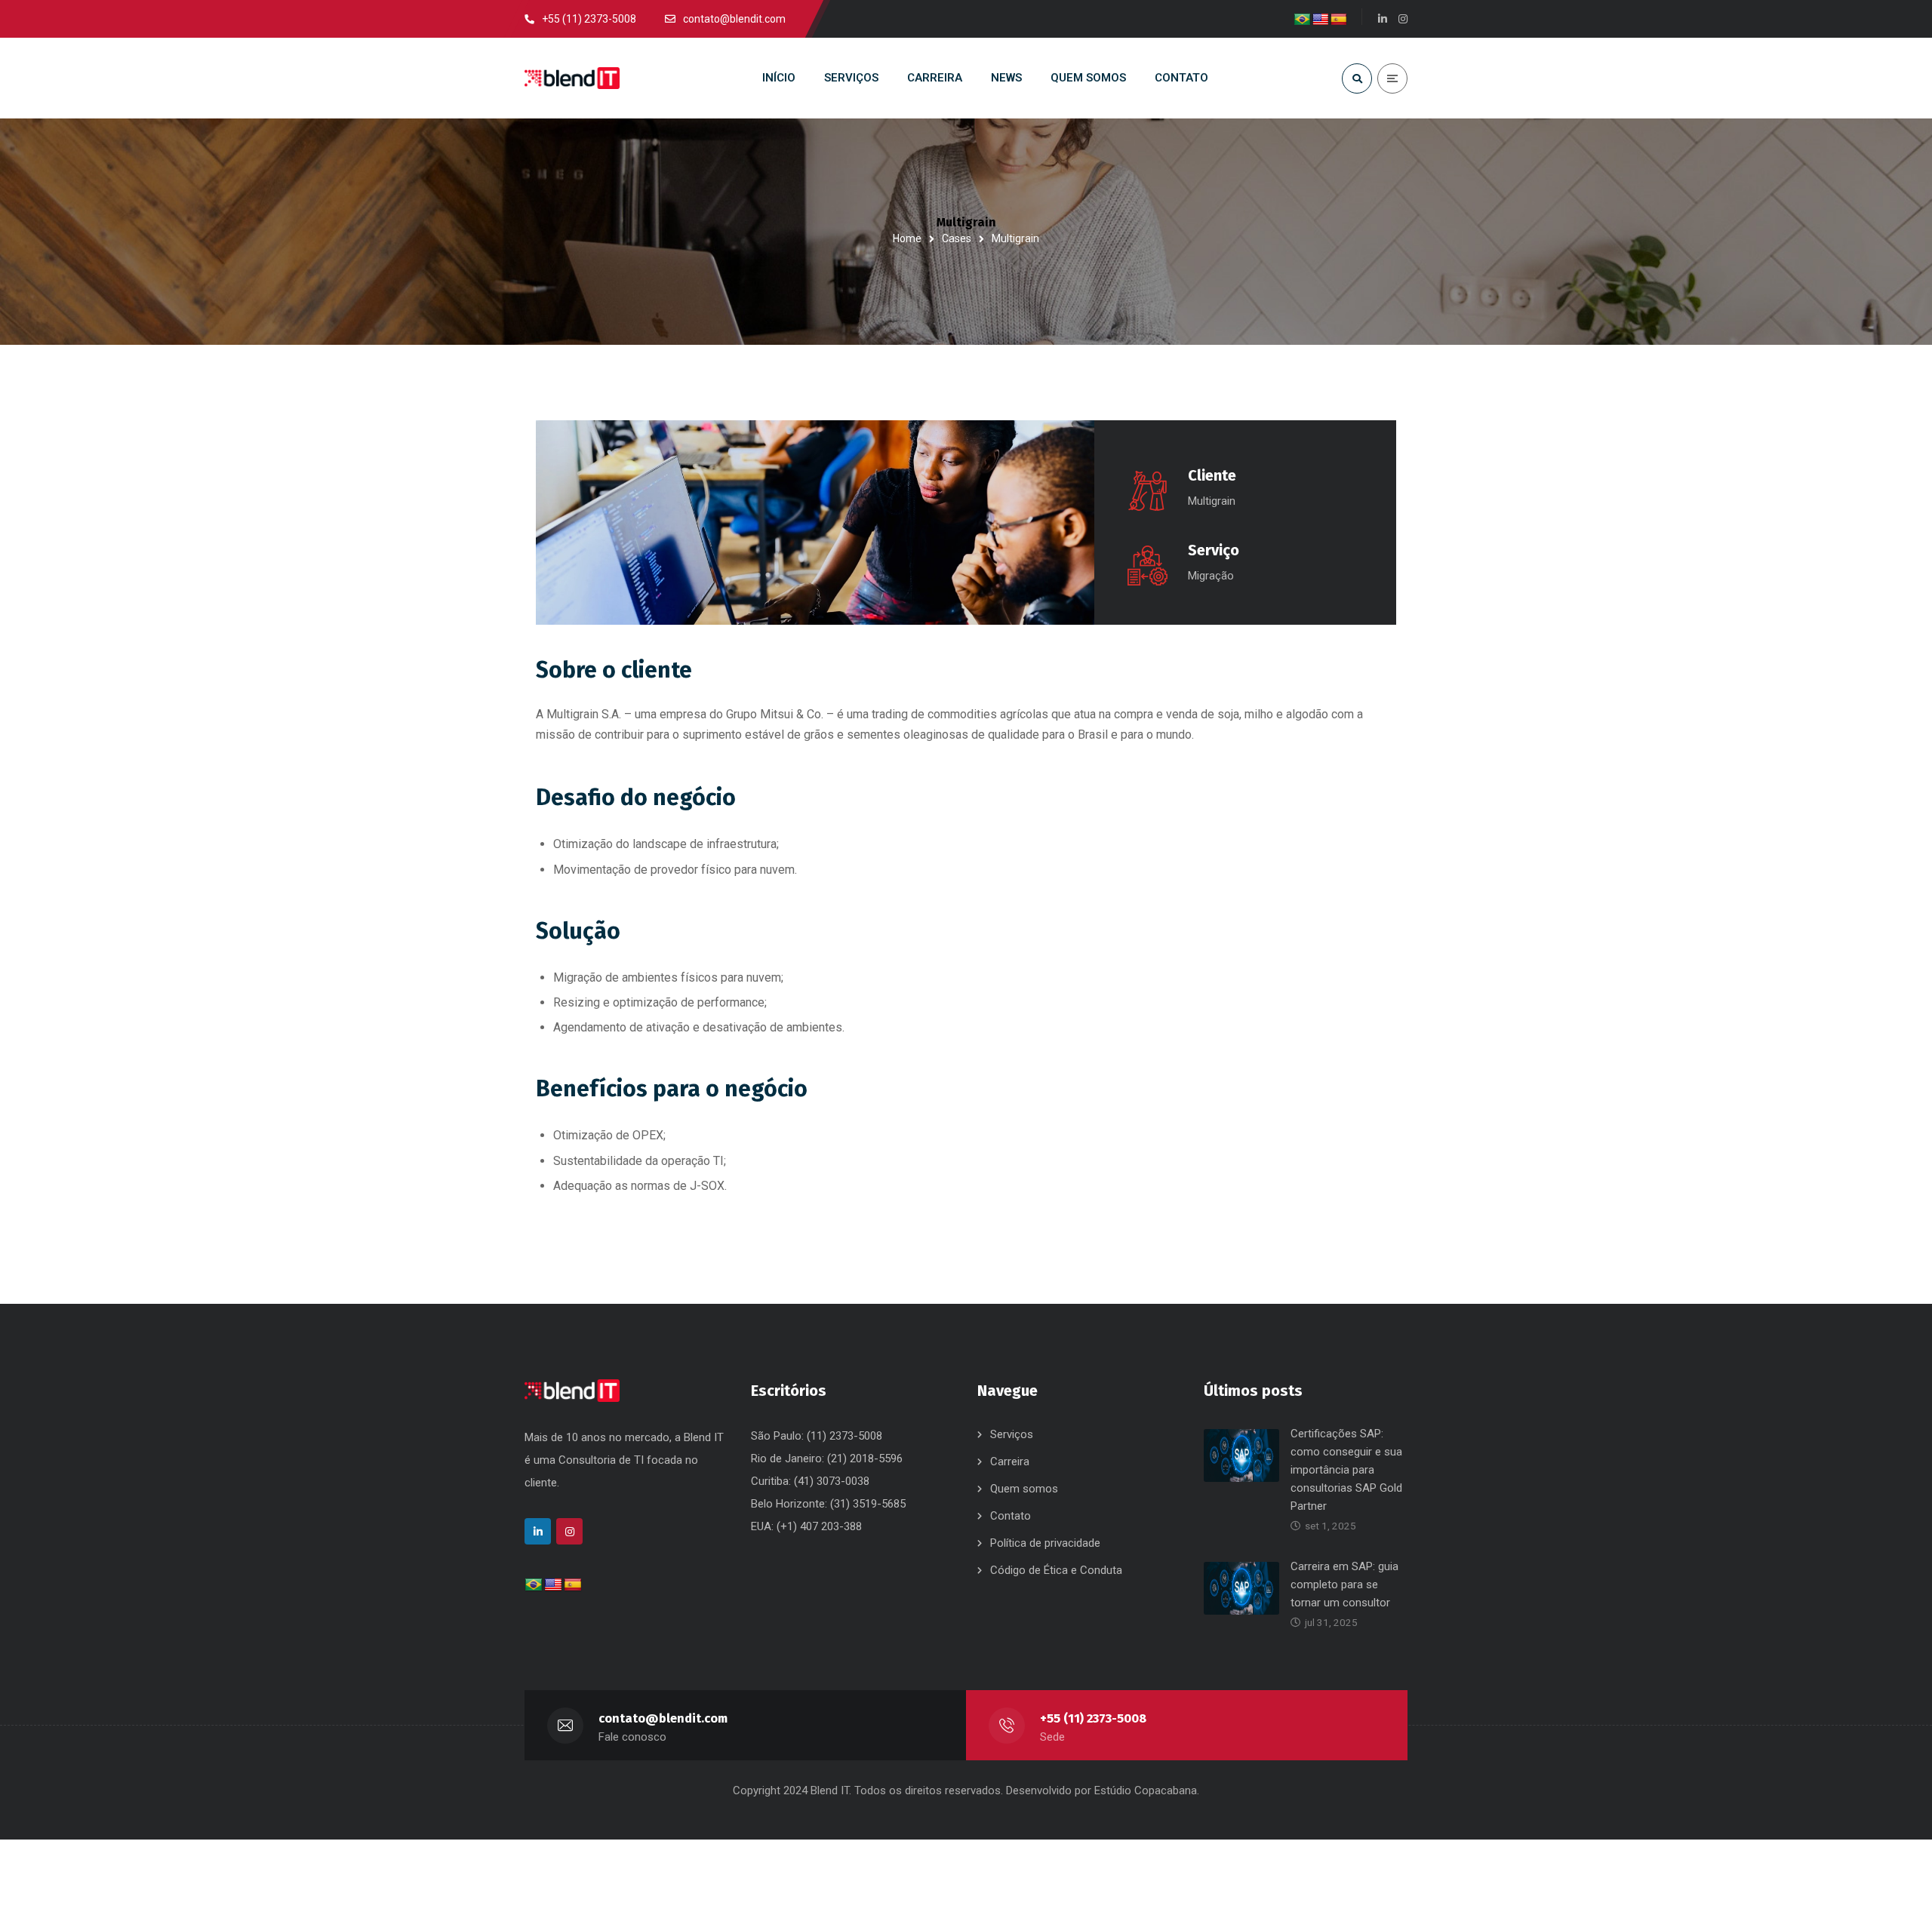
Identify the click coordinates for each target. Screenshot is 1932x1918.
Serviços (1012, 1434)
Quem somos (1024, 1489)
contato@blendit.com (663, 1718)
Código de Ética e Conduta (1056, 1570)
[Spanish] (1339, 20)
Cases (957, 238)
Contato (1011, 1516)
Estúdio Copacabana (1146, 1790)
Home (907, 238)
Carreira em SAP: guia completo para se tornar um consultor (1344, 1585)
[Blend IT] (572, 78)
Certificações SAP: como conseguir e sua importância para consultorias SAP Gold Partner (1346, 1470)
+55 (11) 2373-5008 (1093, 1718)
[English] (1321, 20)
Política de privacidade (1045, 1543)
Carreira (1010, 1462)
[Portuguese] (1303, 20)
